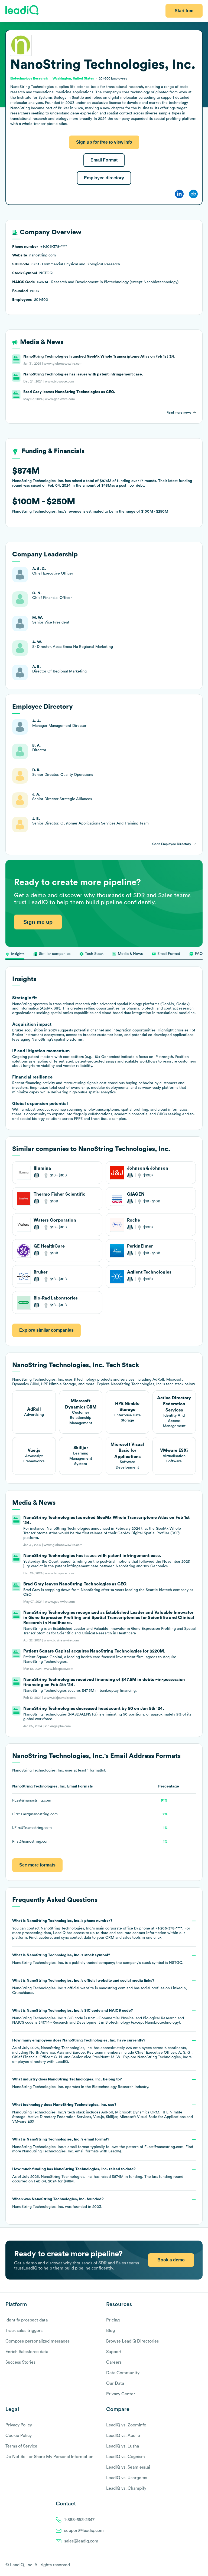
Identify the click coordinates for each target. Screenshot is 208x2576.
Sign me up (38, 922)
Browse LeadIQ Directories (132, 2341)
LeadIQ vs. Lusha (123, 2446)
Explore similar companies (46, 1330)
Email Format (104, 160)
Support (114, 2352)
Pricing (113, 2320)
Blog (110, 2331)
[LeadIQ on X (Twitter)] (191, 2565)
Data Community (123, 2373)
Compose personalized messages (38, 2341)
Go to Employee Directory (172, 844)
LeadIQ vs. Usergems (127, 2478)
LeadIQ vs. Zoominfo (126, 2425)
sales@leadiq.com (81, 2541)
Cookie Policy (19, 2436)
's (97, 2017)
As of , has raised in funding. (98, 2175)
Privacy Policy (19, 2425)
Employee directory (104, 178)
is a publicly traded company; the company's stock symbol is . (98, 1959)
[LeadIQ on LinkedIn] (195, 2565)
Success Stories (20, 2362)
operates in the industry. (81, 2083)
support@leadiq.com (84, 2531)
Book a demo (171, 2260)
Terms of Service (21, 2446)
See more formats (37, 1865)
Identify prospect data (27, 2320)
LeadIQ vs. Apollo (123, 2436)
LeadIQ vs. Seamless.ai (128, 2467)
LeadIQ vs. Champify (126, 2488)
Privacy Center (121, 2394)
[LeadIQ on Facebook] (187, 2565)
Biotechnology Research (113, 2087)
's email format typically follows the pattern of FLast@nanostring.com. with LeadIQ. (103, 2145)
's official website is (99, 1987)
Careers (114, 2362)
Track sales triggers (24, 2331)
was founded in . (58, 2203)
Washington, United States (73, 78)
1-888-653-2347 (79, 2520)
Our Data (115, 2383)
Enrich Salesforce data (27, 2352)
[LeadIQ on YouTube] (200, 2565)
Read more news (179, 413)
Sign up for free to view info (104, 142)
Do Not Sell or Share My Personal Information (49, 2457)
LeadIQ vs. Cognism (126, 2457)
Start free (184, 11)
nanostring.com (112, 1988)
